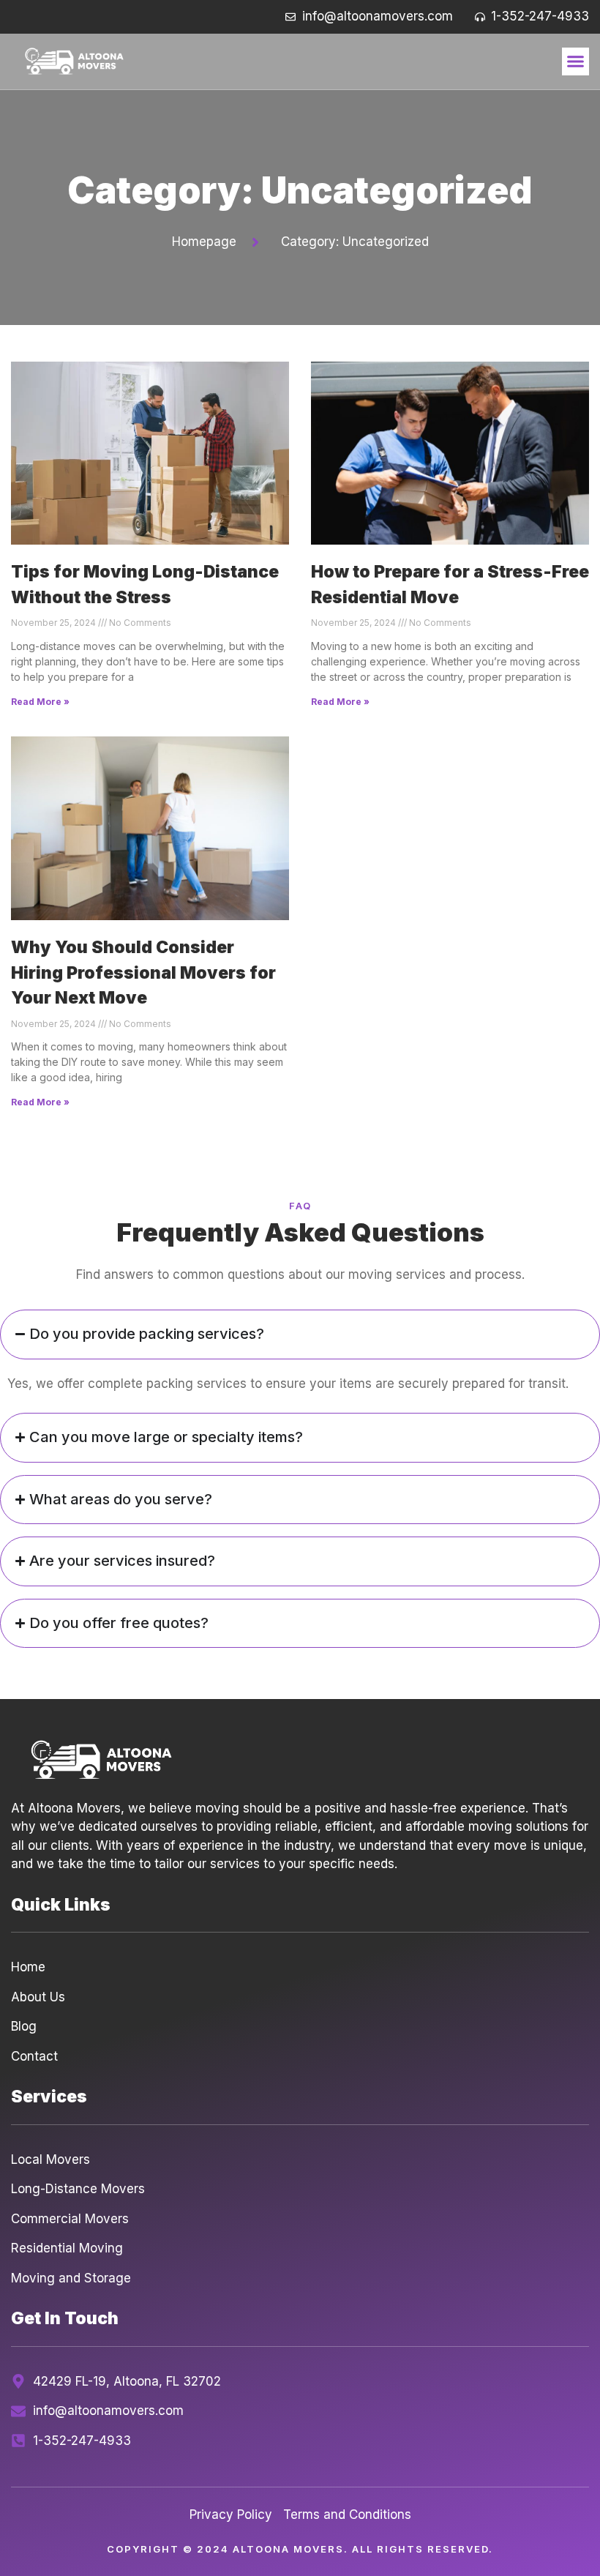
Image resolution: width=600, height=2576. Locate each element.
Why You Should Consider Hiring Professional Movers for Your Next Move (143, 972)
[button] (576, 61)
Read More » (40, 702)
